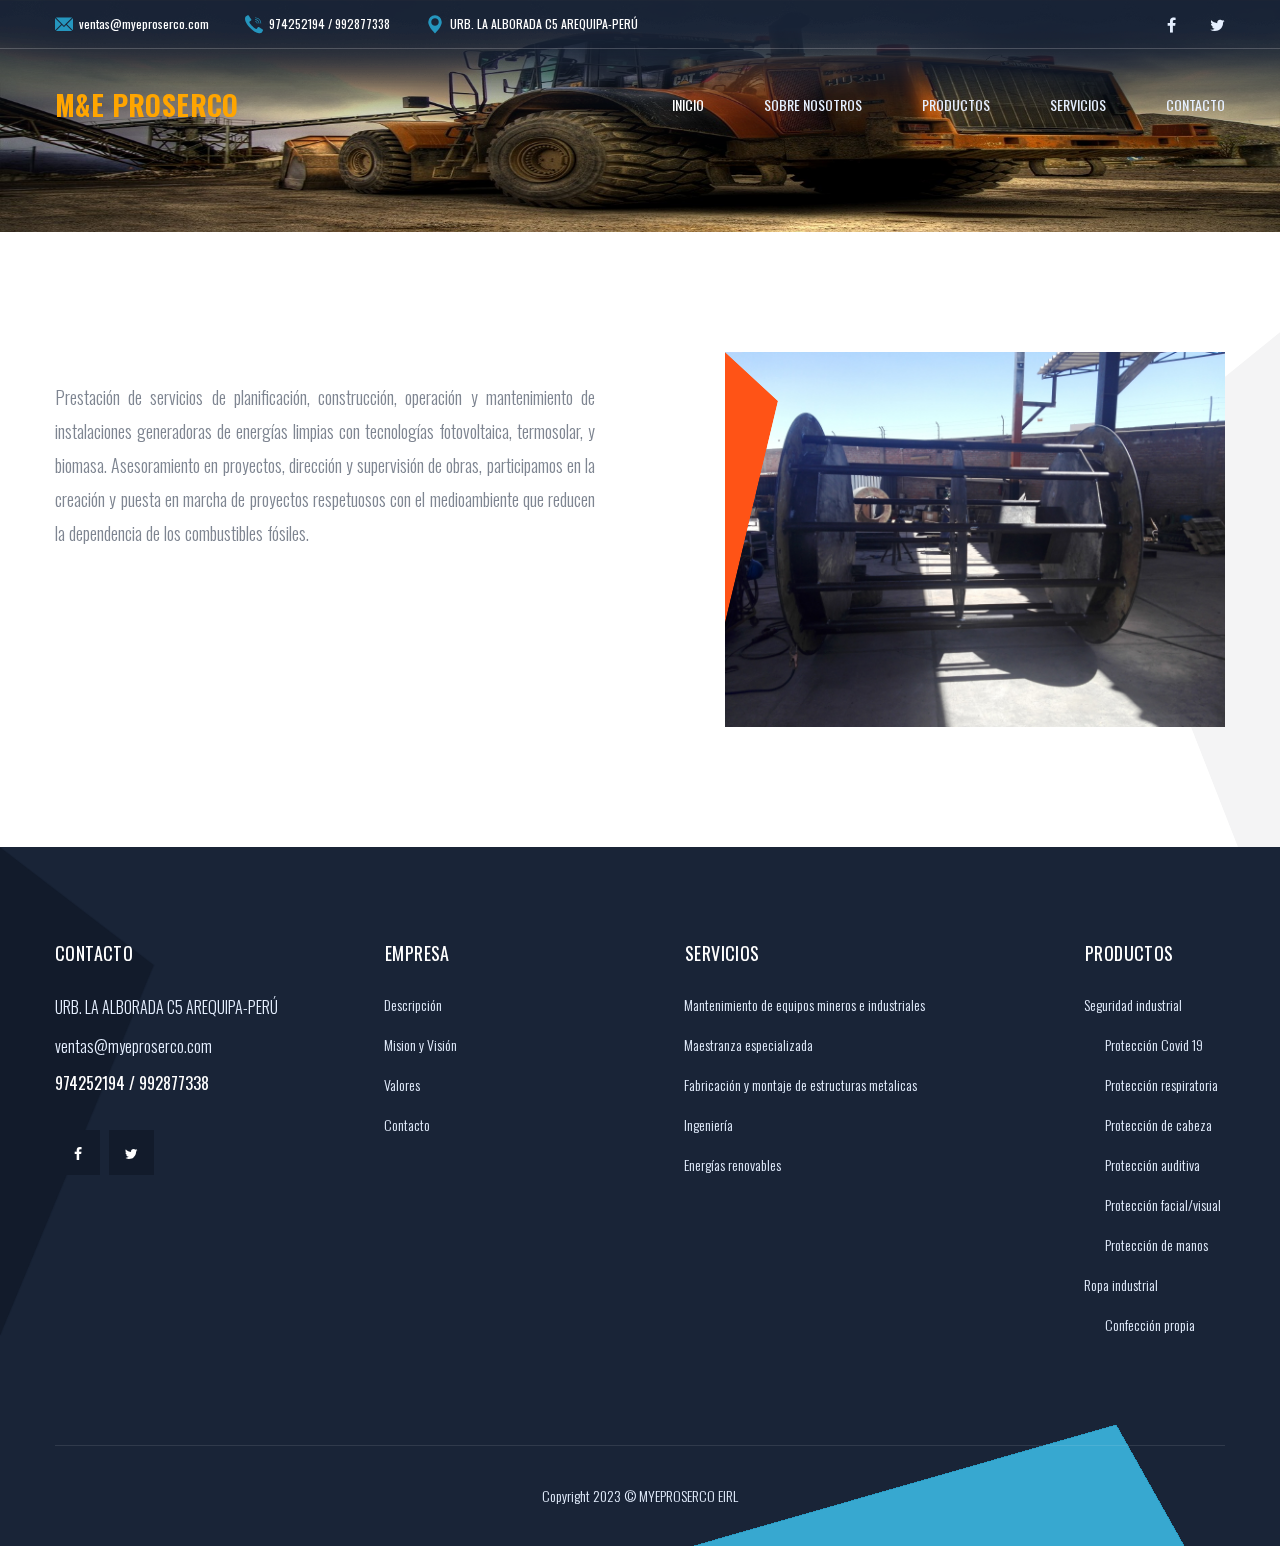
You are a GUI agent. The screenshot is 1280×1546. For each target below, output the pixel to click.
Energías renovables (731, 1164)
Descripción (411, 1004)
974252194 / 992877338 (329, 23)
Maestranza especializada (747, 1044)
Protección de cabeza (1158, 1124)
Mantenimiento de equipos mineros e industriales (803, 1004)
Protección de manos (1156, 1244)
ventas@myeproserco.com (144, 23)
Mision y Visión (419, 1044)
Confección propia (1150, 1324)
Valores (400, 1084)
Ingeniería (707, 1124)
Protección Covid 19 (1154, 1044)
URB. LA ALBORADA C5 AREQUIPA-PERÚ (544, 23)
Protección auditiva (1152, 1164)
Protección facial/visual (1163, 1204)
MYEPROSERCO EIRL (688, 1495)
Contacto (1195, 104)
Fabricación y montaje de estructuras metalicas (799, 1084)
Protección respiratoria (1161, 1084)
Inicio (688, 104)
